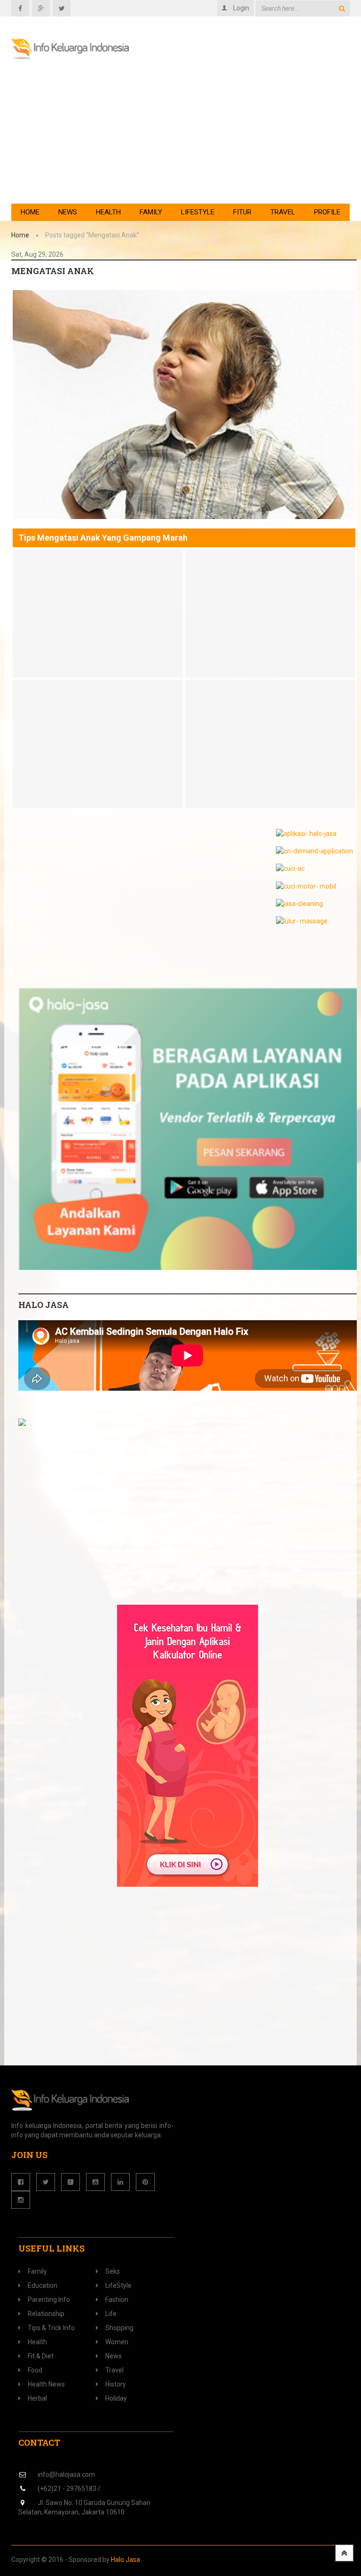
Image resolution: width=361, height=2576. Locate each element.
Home (30, 212)
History (116, 2384)
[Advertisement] (237, 128)
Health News (46, 2384)
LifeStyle (198, 212)
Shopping (119, 2328)
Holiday (116, 2398)
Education (43, 2285)
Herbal (37, 2398)
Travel (283, 212)
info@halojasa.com (66, 2474)
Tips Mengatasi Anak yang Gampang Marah (103, 538)
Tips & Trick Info (51, 2328)
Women (117, 2342)
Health (108, 212)
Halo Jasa (126, 2560)
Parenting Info (49, 2300)
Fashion (117, 2300)
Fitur (242, 212)
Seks (113, 2271)
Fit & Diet (41, 2356)
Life (111, 2314)
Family (151, 212)
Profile (327, 212)
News (68, 212)
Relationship (46, 2314)
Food (35, 2370)
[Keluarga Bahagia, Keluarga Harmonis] (70, 49)
